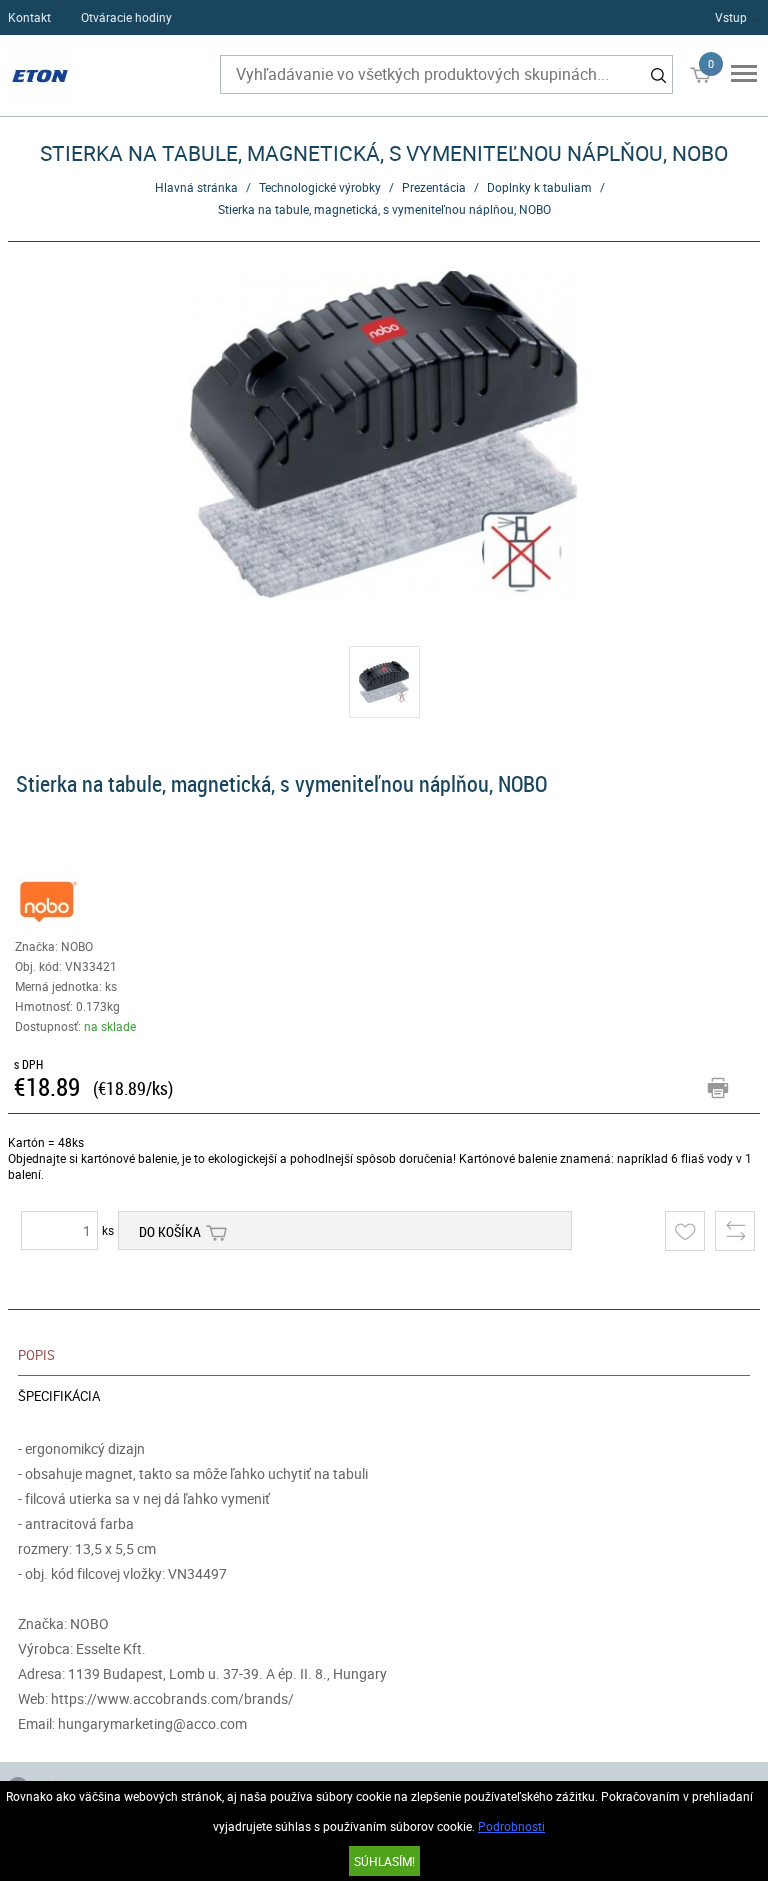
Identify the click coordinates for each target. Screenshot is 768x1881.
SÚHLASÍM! (384, 1861)
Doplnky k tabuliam (539, 187)
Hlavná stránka (196, 187)
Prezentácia (434, 187)
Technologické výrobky (320, 187)
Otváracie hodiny (126, 17)
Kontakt (29, 17)
